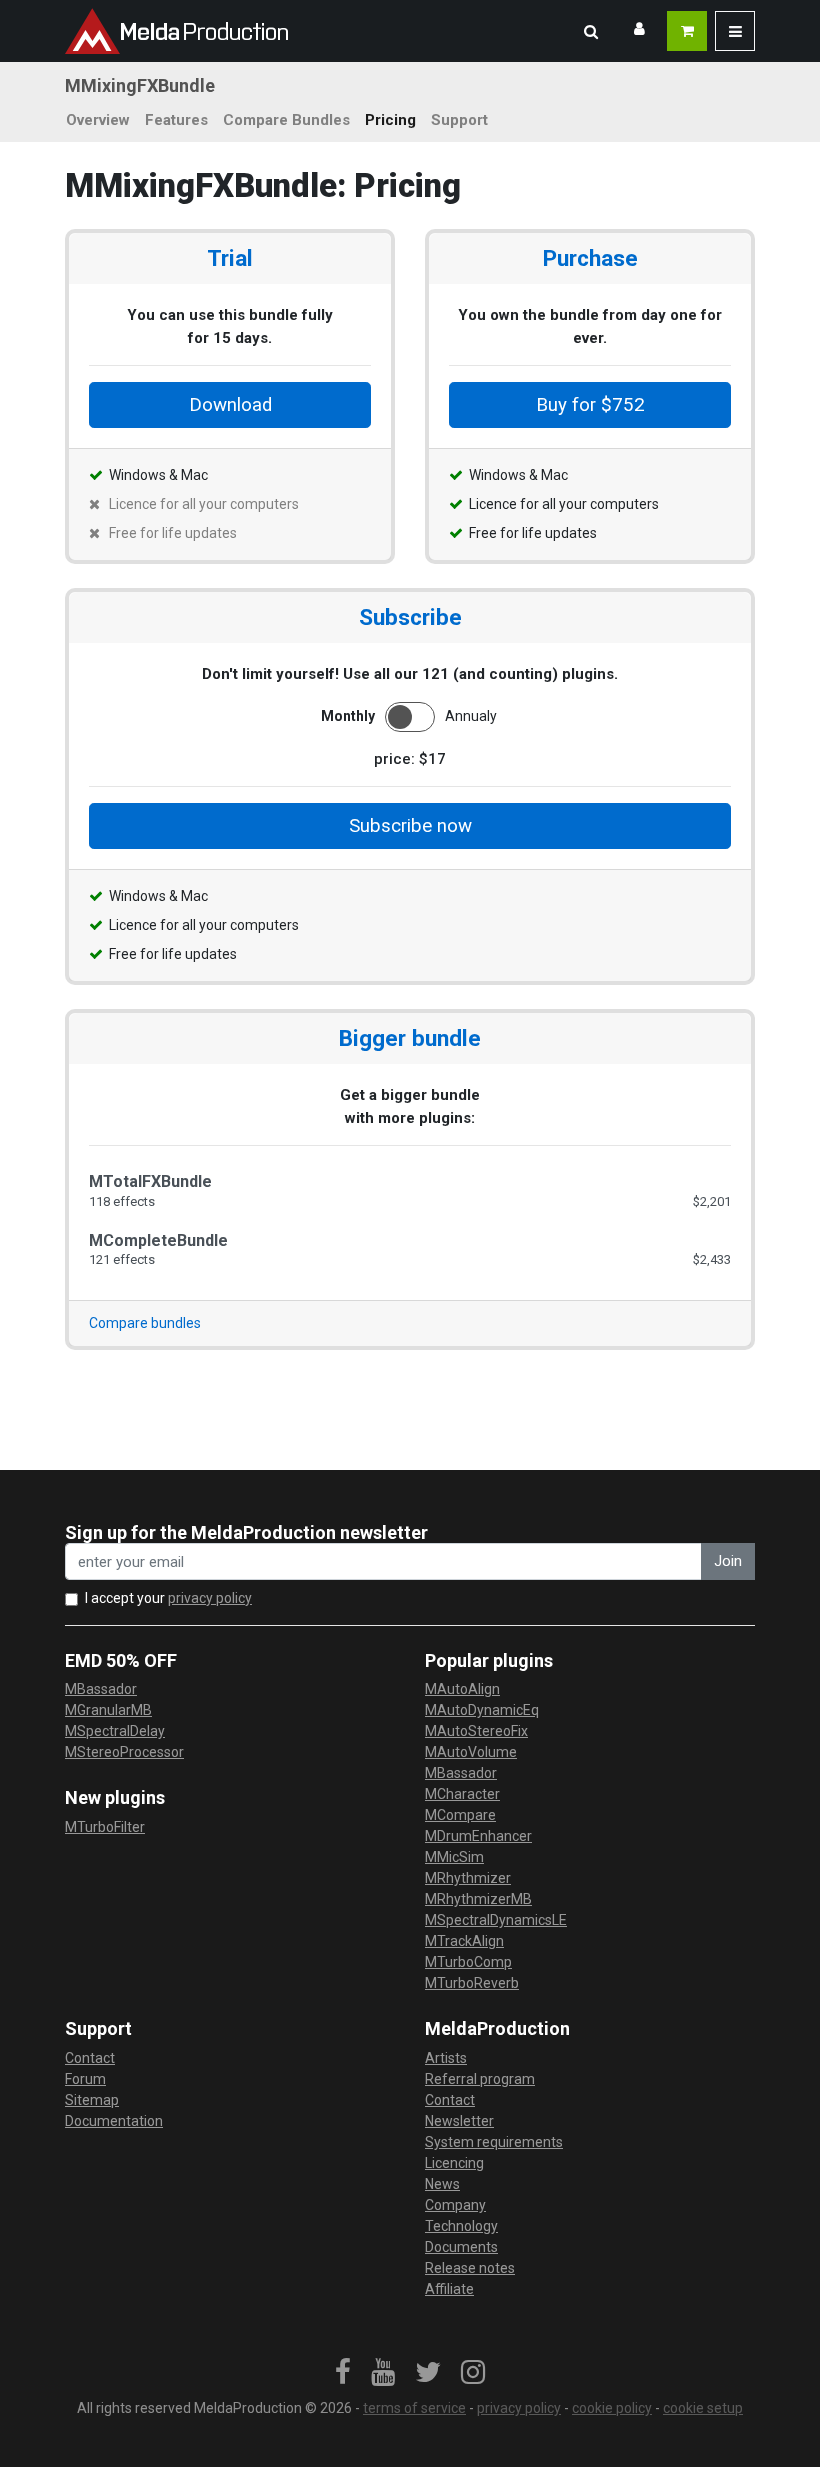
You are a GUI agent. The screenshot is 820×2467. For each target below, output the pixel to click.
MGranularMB (108, 1710)
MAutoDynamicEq (482, 1710)
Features (176, 120)
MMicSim (454, 1857)
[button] (591, 31)
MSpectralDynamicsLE (496, 1920)
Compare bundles (145, 1323)
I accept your (168, 1598)
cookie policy (612, 2408)
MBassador (101, 1689)
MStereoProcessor (124, 1752)
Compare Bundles (286, 120)
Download (230, 405)
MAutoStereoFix (476, 1731)
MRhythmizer (468, 1878)
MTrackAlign (464, 1941)
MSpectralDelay (115, 1731)
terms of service (414, 2408)
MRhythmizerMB (478, 1899)
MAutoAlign (462, 1689)
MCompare (460, 1815)
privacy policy (210, 1598)
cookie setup (703, 2408)
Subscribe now (410, 826)
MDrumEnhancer (478, 1836)
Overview (98, 120)
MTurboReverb (472, 1983)
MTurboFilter (105, 1827)
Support (459, 120)
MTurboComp (468, 1962)
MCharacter (462, 1794)
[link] (343, 2373)
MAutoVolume (471, 1752)
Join (728, 1561)
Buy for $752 (590, 405)
